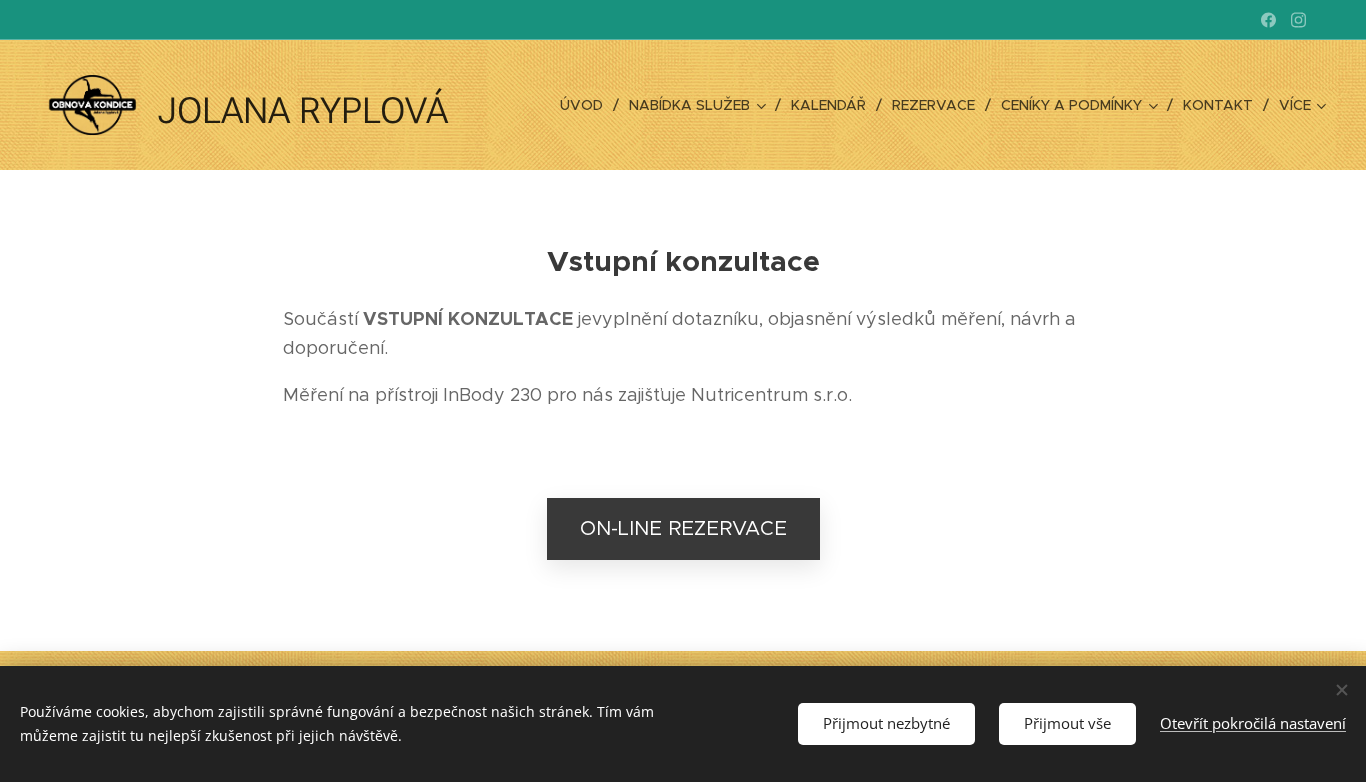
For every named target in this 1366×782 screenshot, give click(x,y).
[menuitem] (587, 105)
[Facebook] (1268, 20)
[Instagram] (1298, 20)
